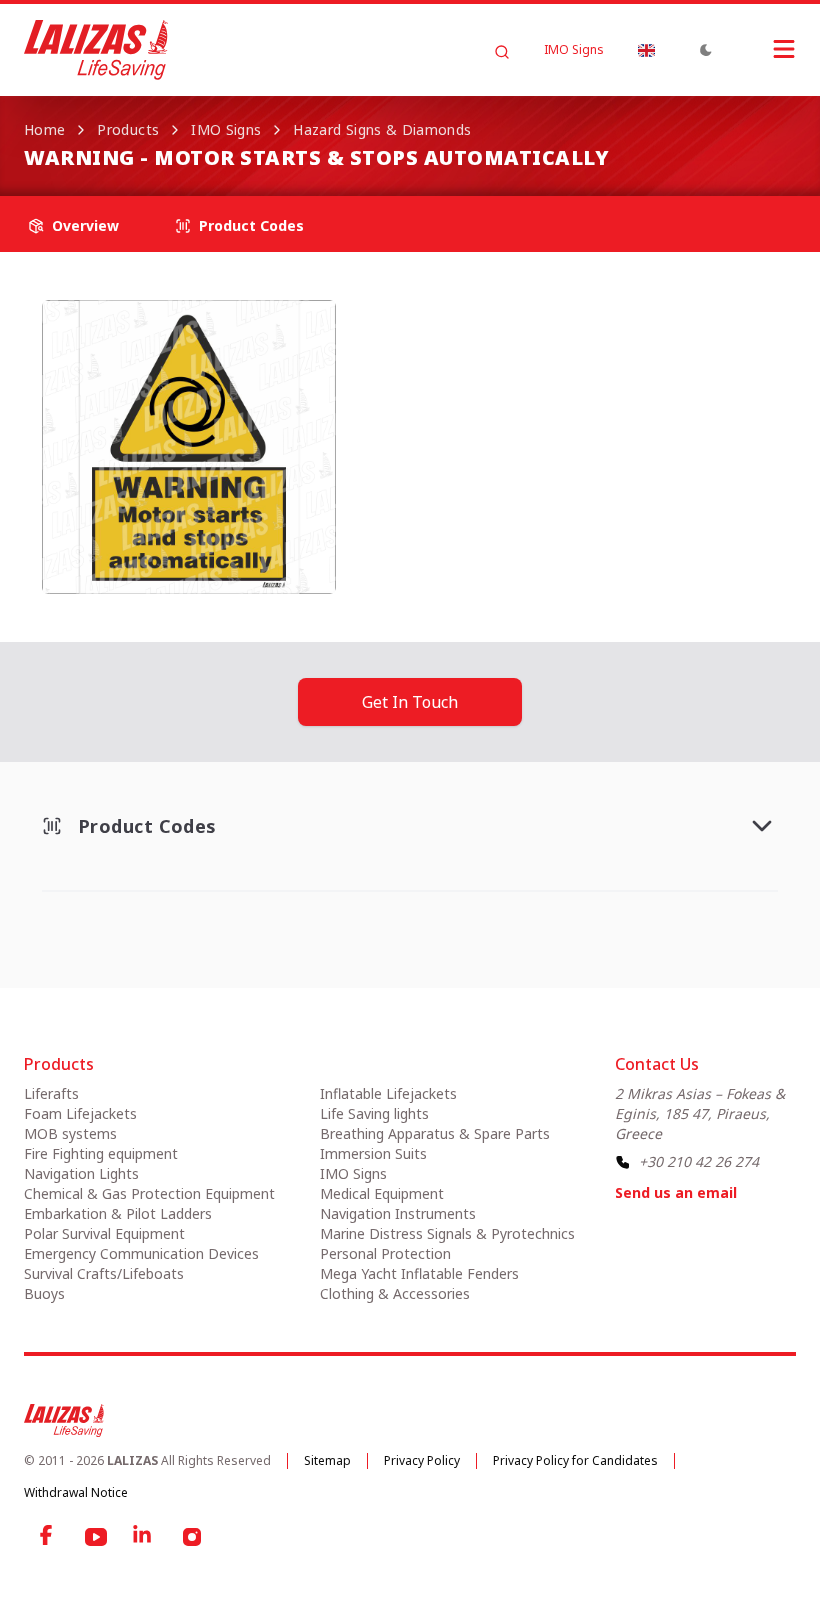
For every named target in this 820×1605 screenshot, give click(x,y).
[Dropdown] (646, 50)
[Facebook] (48, 1537)
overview (85, 225)
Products (128, 129)
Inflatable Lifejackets (388, 1093)
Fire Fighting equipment (101, 1153)
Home (44, 129)
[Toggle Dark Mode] (706, 50)
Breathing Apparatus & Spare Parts (435, 1133)
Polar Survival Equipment (104, 1233)
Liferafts (51, 1093)
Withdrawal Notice (76, 1492)
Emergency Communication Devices (141, 1253)
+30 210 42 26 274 (699, 1161)
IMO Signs (574, 50)
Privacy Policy (422, 1460)
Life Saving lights (374, 1113)
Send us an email (676, 1192)
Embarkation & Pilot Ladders (118, 1213)
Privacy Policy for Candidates (575, 1460)
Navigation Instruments (398, 1213)
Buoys (44, 1293)
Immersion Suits (373, 1153)
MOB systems (70, 1133)
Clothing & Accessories (395, 1293)
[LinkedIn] (144, 1537)
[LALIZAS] (96, 50)
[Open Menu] (764, 49)
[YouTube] (96, 1537)
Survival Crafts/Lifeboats (104, 1273)
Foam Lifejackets (80, 1113)
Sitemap (327, 1460)
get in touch (410, 702)
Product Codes (251, 225)
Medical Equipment (382, 1193)
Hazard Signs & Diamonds (382, 129)
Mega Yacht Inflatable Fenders (419, 1273)
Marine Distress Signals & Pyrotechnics (447, 1233)
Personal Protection (385, 1253)
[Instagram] (192, 1537)
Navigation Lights (81, 1173)
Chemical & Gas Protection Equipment (149, 1193)
